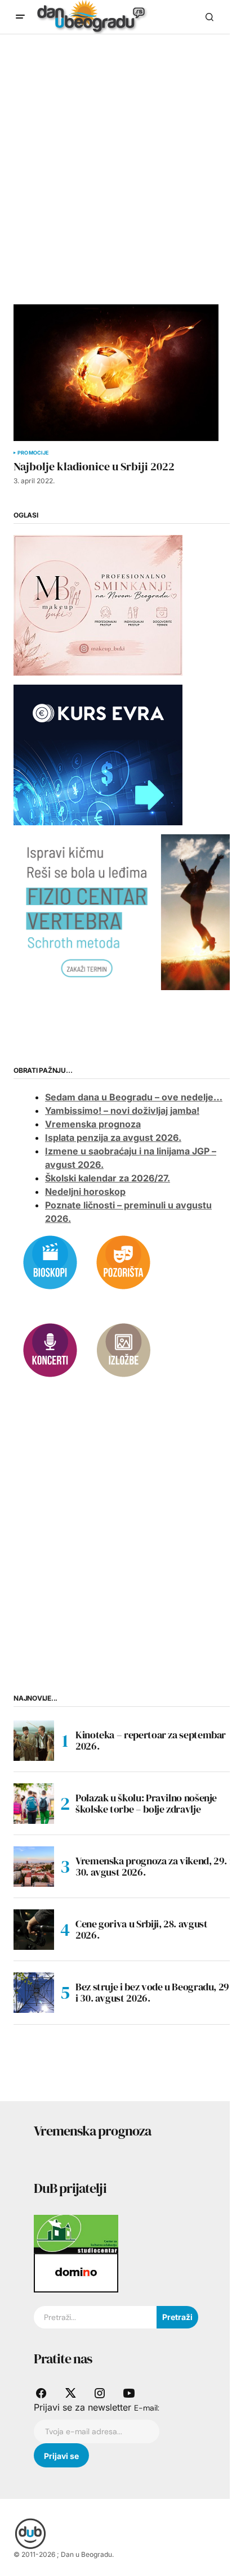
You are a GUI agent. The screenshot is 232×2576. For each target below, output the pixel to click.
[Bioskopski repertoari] (50, 1261)
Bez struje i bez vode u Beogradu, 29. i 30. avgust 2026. (154, 1992)
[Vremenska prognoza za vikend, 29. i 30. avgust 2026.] (34, 1867)
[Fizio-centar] (123, 911)
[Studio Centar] (76, 2233)
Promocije (33, 453)
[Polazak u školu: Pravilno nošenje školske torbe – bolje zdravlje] (34, 1804)
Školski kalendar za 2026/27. (108, 1178)
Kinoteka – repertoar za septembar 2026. (151, 1740)
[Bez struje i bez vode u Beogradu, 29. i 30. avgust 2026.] (34, 1993)
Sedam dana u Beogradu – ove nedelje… (134, 1097)
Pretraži (177, 2317)
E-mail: (147, 2408)
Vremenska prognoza (93, 1124)
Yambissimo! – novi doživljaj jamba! (122, 1111)
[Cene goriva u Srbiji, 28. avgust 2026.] (34, 1930)
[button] (20, 17)
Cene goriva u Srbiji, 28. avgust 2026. (141, 1929)
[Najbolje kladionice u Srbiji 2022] (116, 373)
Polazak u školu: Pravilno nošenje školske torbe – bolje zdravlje (146, 1803)
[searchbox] (95, 2317)
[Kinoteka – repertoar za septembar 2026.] (34, 1741)
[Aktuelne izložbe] (123, 1349)
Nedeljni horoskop (85, 1192)
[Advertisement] (116, 156)
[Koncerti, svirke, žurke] (50, 1349)
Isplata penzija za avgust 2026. (113, 1138)
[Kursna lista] (98, 604)
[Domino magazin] (76, 2272)
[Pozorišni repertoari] (123, 1261)
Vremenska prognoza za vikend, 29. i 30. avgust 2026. (153, 1866)
